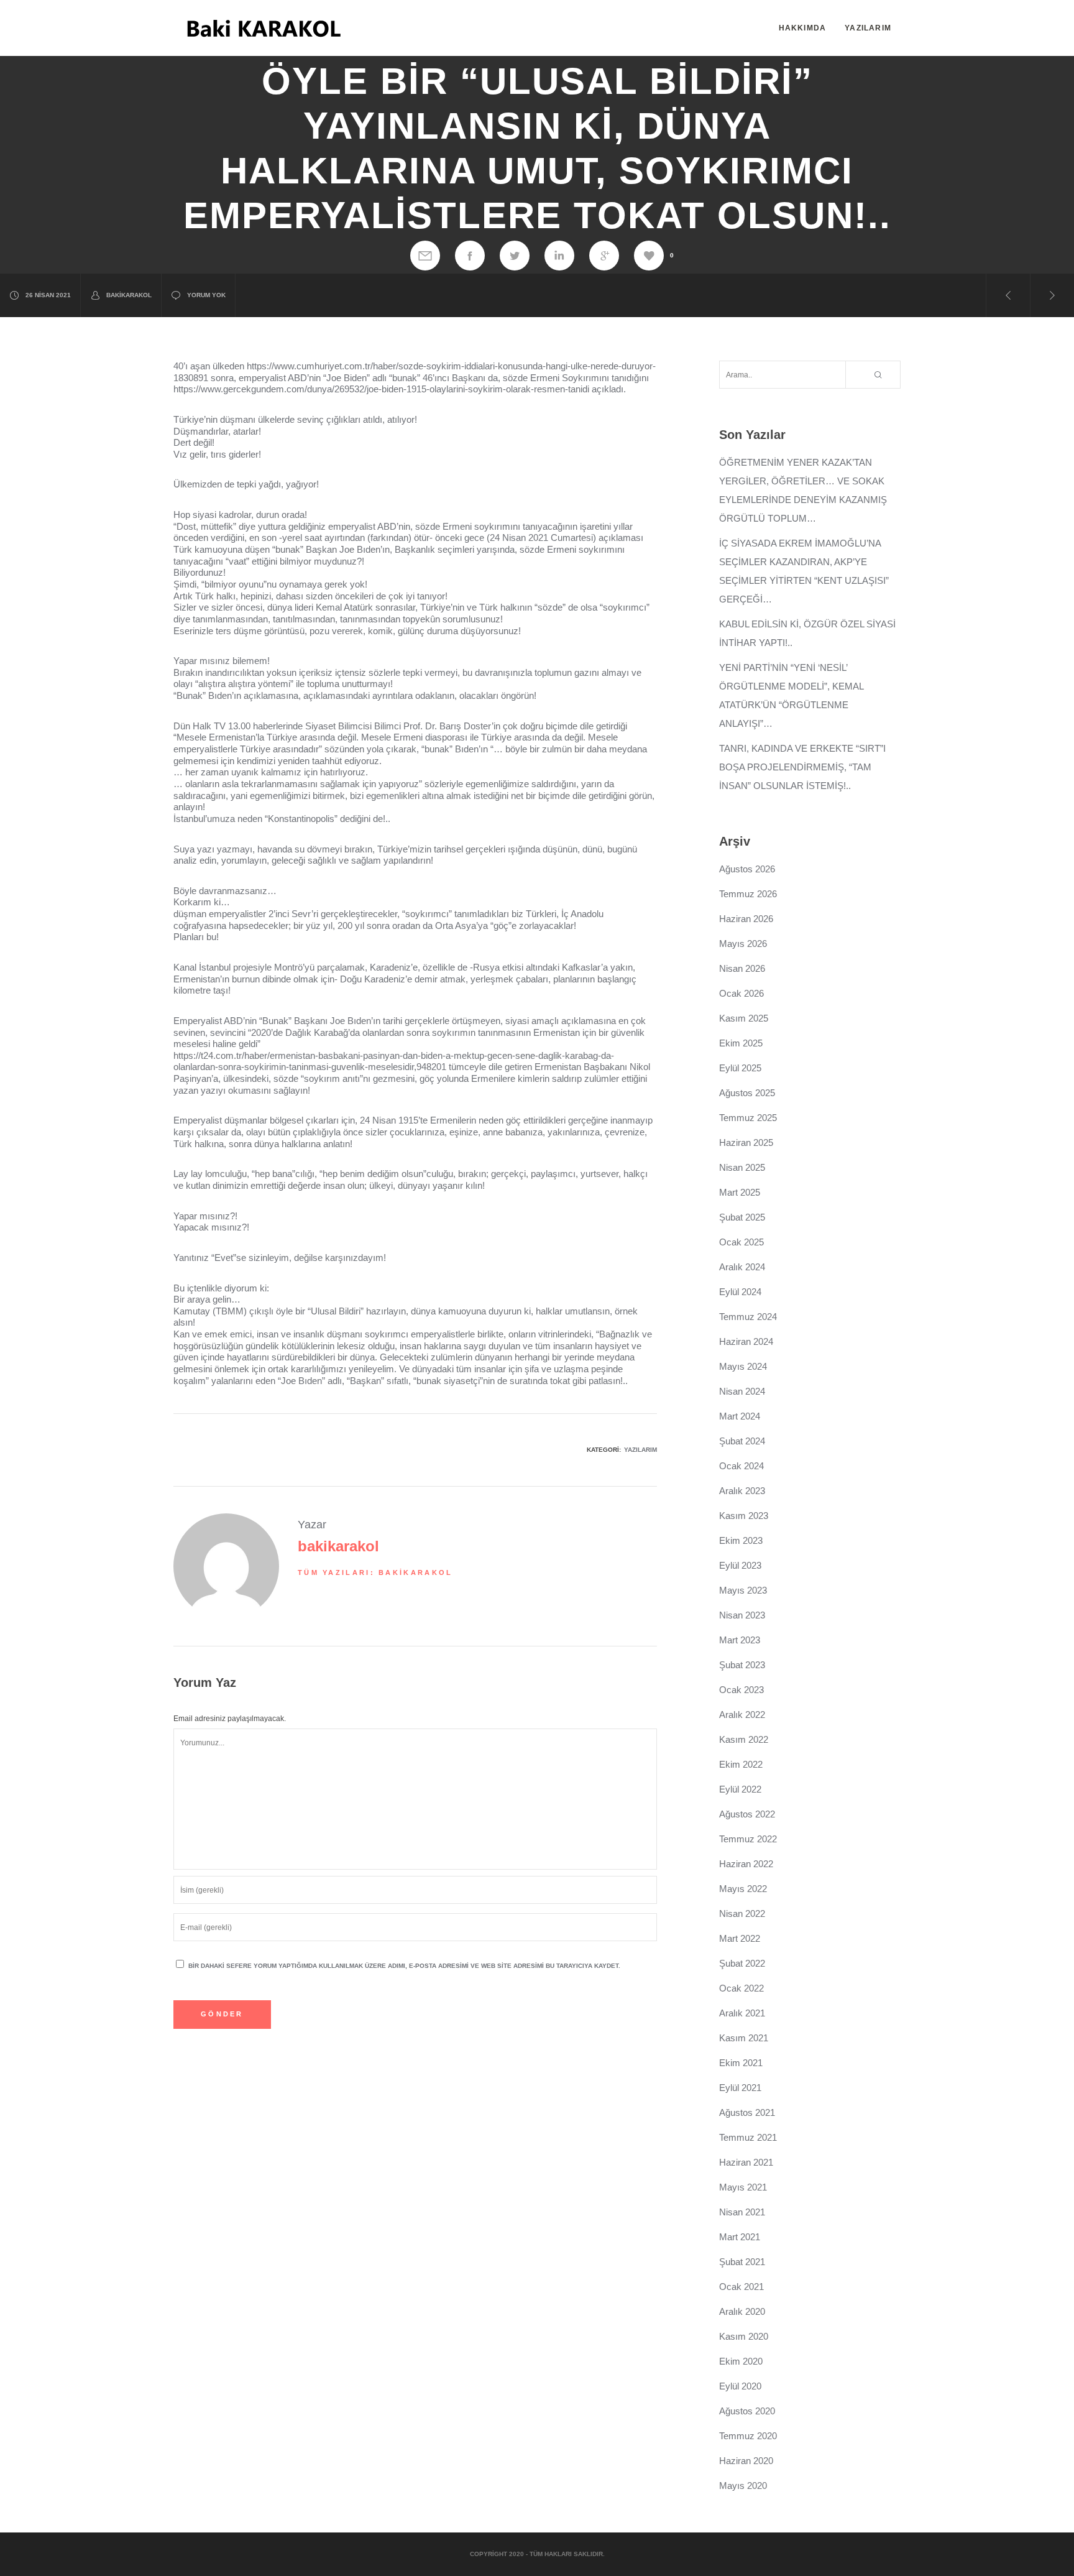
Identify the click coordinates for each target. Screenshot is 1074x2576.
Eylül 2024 (740, 1292)
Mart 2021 (740, 2237)
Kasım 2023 (744, 1516)
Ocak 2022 (741, 1988)
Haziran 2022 (746, 1864)
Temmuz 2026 (748, 894)
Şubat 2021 (742, 2262)
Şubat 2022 (742, 1963)
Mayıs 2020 (743, 2486)
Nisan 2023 (742, 1615)
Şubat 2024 (742, 1441)
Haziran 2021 (746, 2162)
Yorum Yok (206, 295)
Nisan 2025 (742, 1167)
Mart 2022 (740, 1938)
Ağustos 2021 (747, 2112)
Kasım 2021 (744, 2038)
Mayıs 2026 (743, 944)
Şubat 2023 (742, 1665)
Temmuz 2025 (748, 1118)
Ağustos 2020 (747, 2411)
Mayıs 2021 (743, 2187)
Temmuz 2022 (748, 1839)
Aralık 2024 (742, 1267)
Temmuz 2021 (748, 2137)
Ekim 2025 (741, 1043)
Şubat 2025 (742, 1217)
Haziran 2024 (746, 1341)
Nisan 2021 (742, 2212)
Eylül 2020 (740, 2386)
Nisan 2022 (742, 1914)
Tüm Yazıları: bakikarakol (375, 1572)
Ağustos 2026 (747, 869)
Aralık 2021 (742, 2013)
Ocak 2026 (741, 993)
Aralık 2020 (742, 2311)
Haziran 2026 (746, 919)
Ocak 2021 (741, 2287)
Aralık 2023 (742, 1491)
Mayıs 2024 (743, 1366)
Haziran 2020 (746, 2461)
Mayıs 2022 (743, 1889)
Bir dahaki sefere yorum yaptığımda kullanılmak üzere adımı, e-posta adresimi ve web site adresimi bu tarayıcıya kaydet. (404, 1966)
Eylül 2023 (740, 1565)
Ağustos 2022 (747, 1814)
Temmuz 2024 (748, 1317)
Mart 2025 (740, 1192)
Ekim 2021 (741, 2063)
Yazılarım (640, 1450)
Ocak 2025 (741, 1242)
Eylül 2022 (740, 1789)
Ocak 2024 (741, 1466)
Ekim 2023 (741, 1540)
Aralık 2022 (742, 1715)
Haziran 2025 (746, 1143)
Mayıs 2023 (743, 1590)
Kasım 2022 (744, 1739)
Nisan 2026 (742, 968)
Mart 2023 (740, 1640)
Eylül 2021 (740, 2088)
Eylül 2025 (740, 1068)
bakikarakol (129, 295)
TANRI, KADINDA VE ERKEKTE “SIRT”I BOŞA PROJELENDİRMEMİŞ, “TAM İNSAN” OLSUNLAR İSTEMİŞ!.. (802, 767)
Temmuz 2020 (748, 2436)
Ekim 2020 (741, 2361)
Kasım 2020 (744, 2336)
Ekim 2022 (741, 1764)
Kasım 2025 (744, 1018)
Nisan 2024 (742, 1391)
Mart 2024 (740, 1416)
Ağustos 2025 (747, 1093)
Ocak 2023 (741, 1690)
